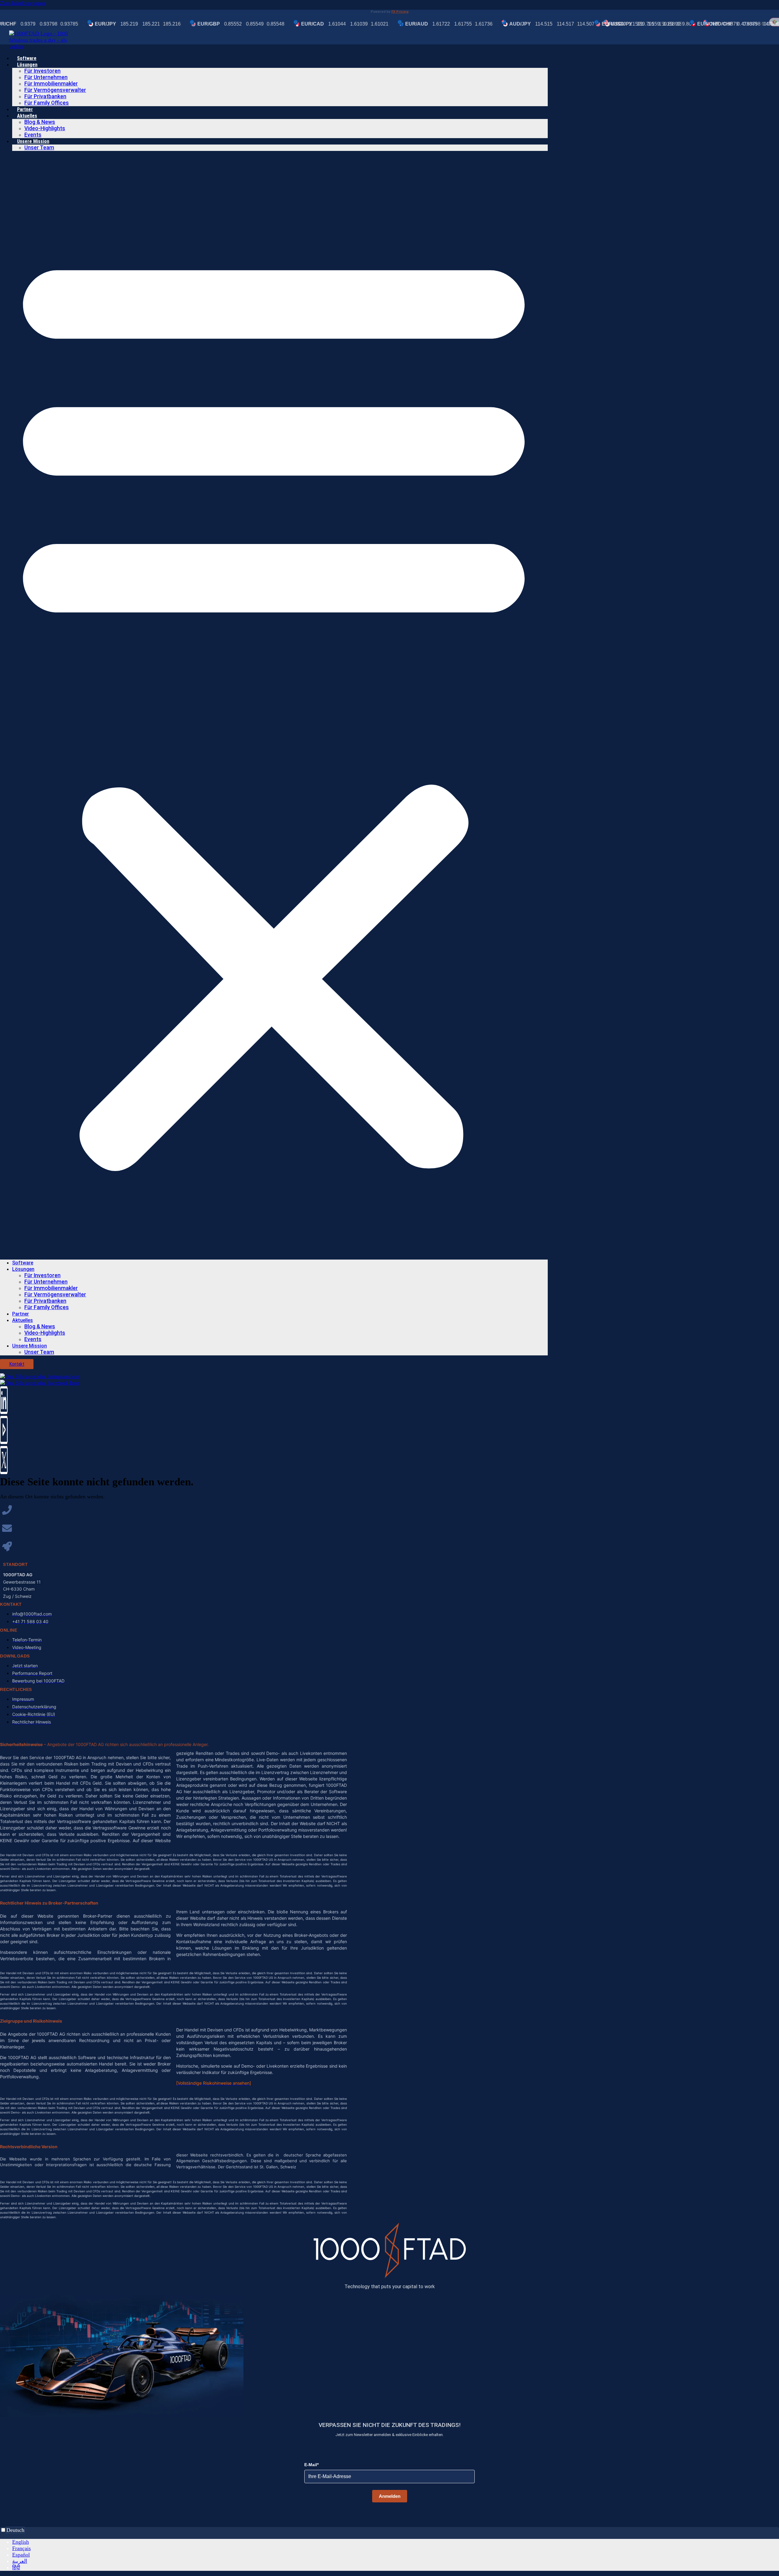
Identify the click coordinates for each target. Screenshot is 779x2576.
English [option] (21, 2542)
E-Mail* (311, 2465)
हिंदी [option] (16, 2567)
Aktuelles (27, 116)
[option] (396, 2542)
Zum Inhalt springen (23, 3)
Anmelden (390, 2496)
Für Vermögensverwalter (55, 90)
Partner (25, 109)
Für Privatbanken (45, 96)
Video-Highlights (45, 128)
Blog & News (40, 122)
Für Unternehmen (46, 77)
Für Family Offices (47, 103)
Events (33, 135)
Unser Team (39, 148)
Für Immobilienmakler (51, 84)
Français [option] (21, 2548)
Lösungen (27, 65)
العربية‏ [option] (20, 2561)
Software (27, 58)
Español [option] (21, 2555)
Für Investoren (42, 71)
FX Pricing (400, 12)
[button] (274, 705)
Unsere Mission (33, 141)
